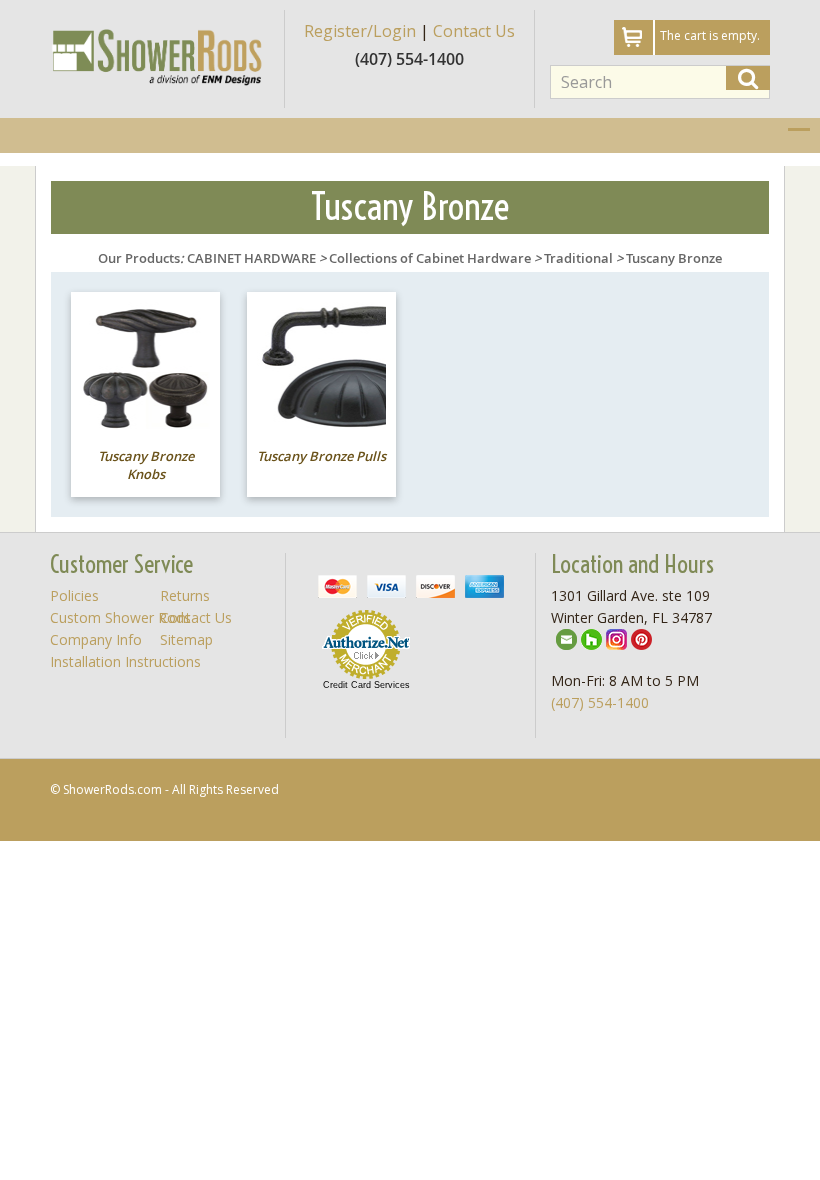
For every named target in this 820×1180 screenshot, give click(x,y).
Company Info (96, 639)
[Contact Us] (566, 638)
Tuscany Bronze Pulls (321, 456)
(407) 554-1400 (600, 702)
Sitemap (186, 639)
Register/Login (360, 31)
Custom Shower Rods (120, 617)
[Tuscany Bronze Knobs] (145, 366)
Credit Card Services (366, 685)
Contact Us (474, 31)
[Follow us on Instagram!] (616, 638)
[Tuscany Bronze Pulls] (321, 366)
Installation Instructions (125, 661)
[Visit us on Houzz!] (591, 638)
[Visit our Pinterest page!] (641, 638)
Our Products (139, 258)
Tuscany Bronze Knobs (146, 465)
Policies (74, 595)
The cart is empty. (710, 35)
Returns (185, 595)
